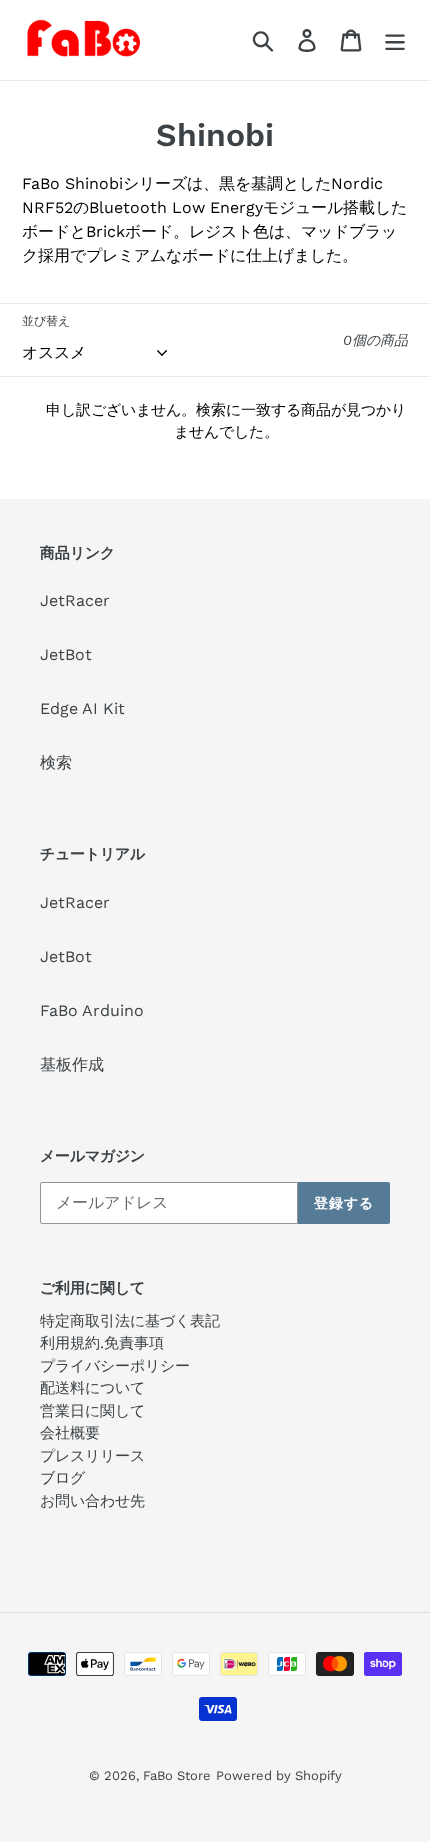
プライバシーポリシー (115, 1366)
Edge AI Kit (82, 708)
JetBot (66, 654)
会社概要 (70, 1433)
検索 (56, 762)
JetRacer (75, 600)
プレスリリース (92, 1456)
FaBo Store (177, 1775)
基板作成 (72, 1064)
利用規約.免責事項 (102, 1343)
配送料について (92, 1388)
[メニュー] (395, 40)
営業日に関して (92, 1411)
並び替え (46, 321)
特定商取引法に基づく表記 (130, 1321)
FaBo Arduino (92, 1010)
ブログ (62, 1478)
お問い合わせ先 (92, 1501)
